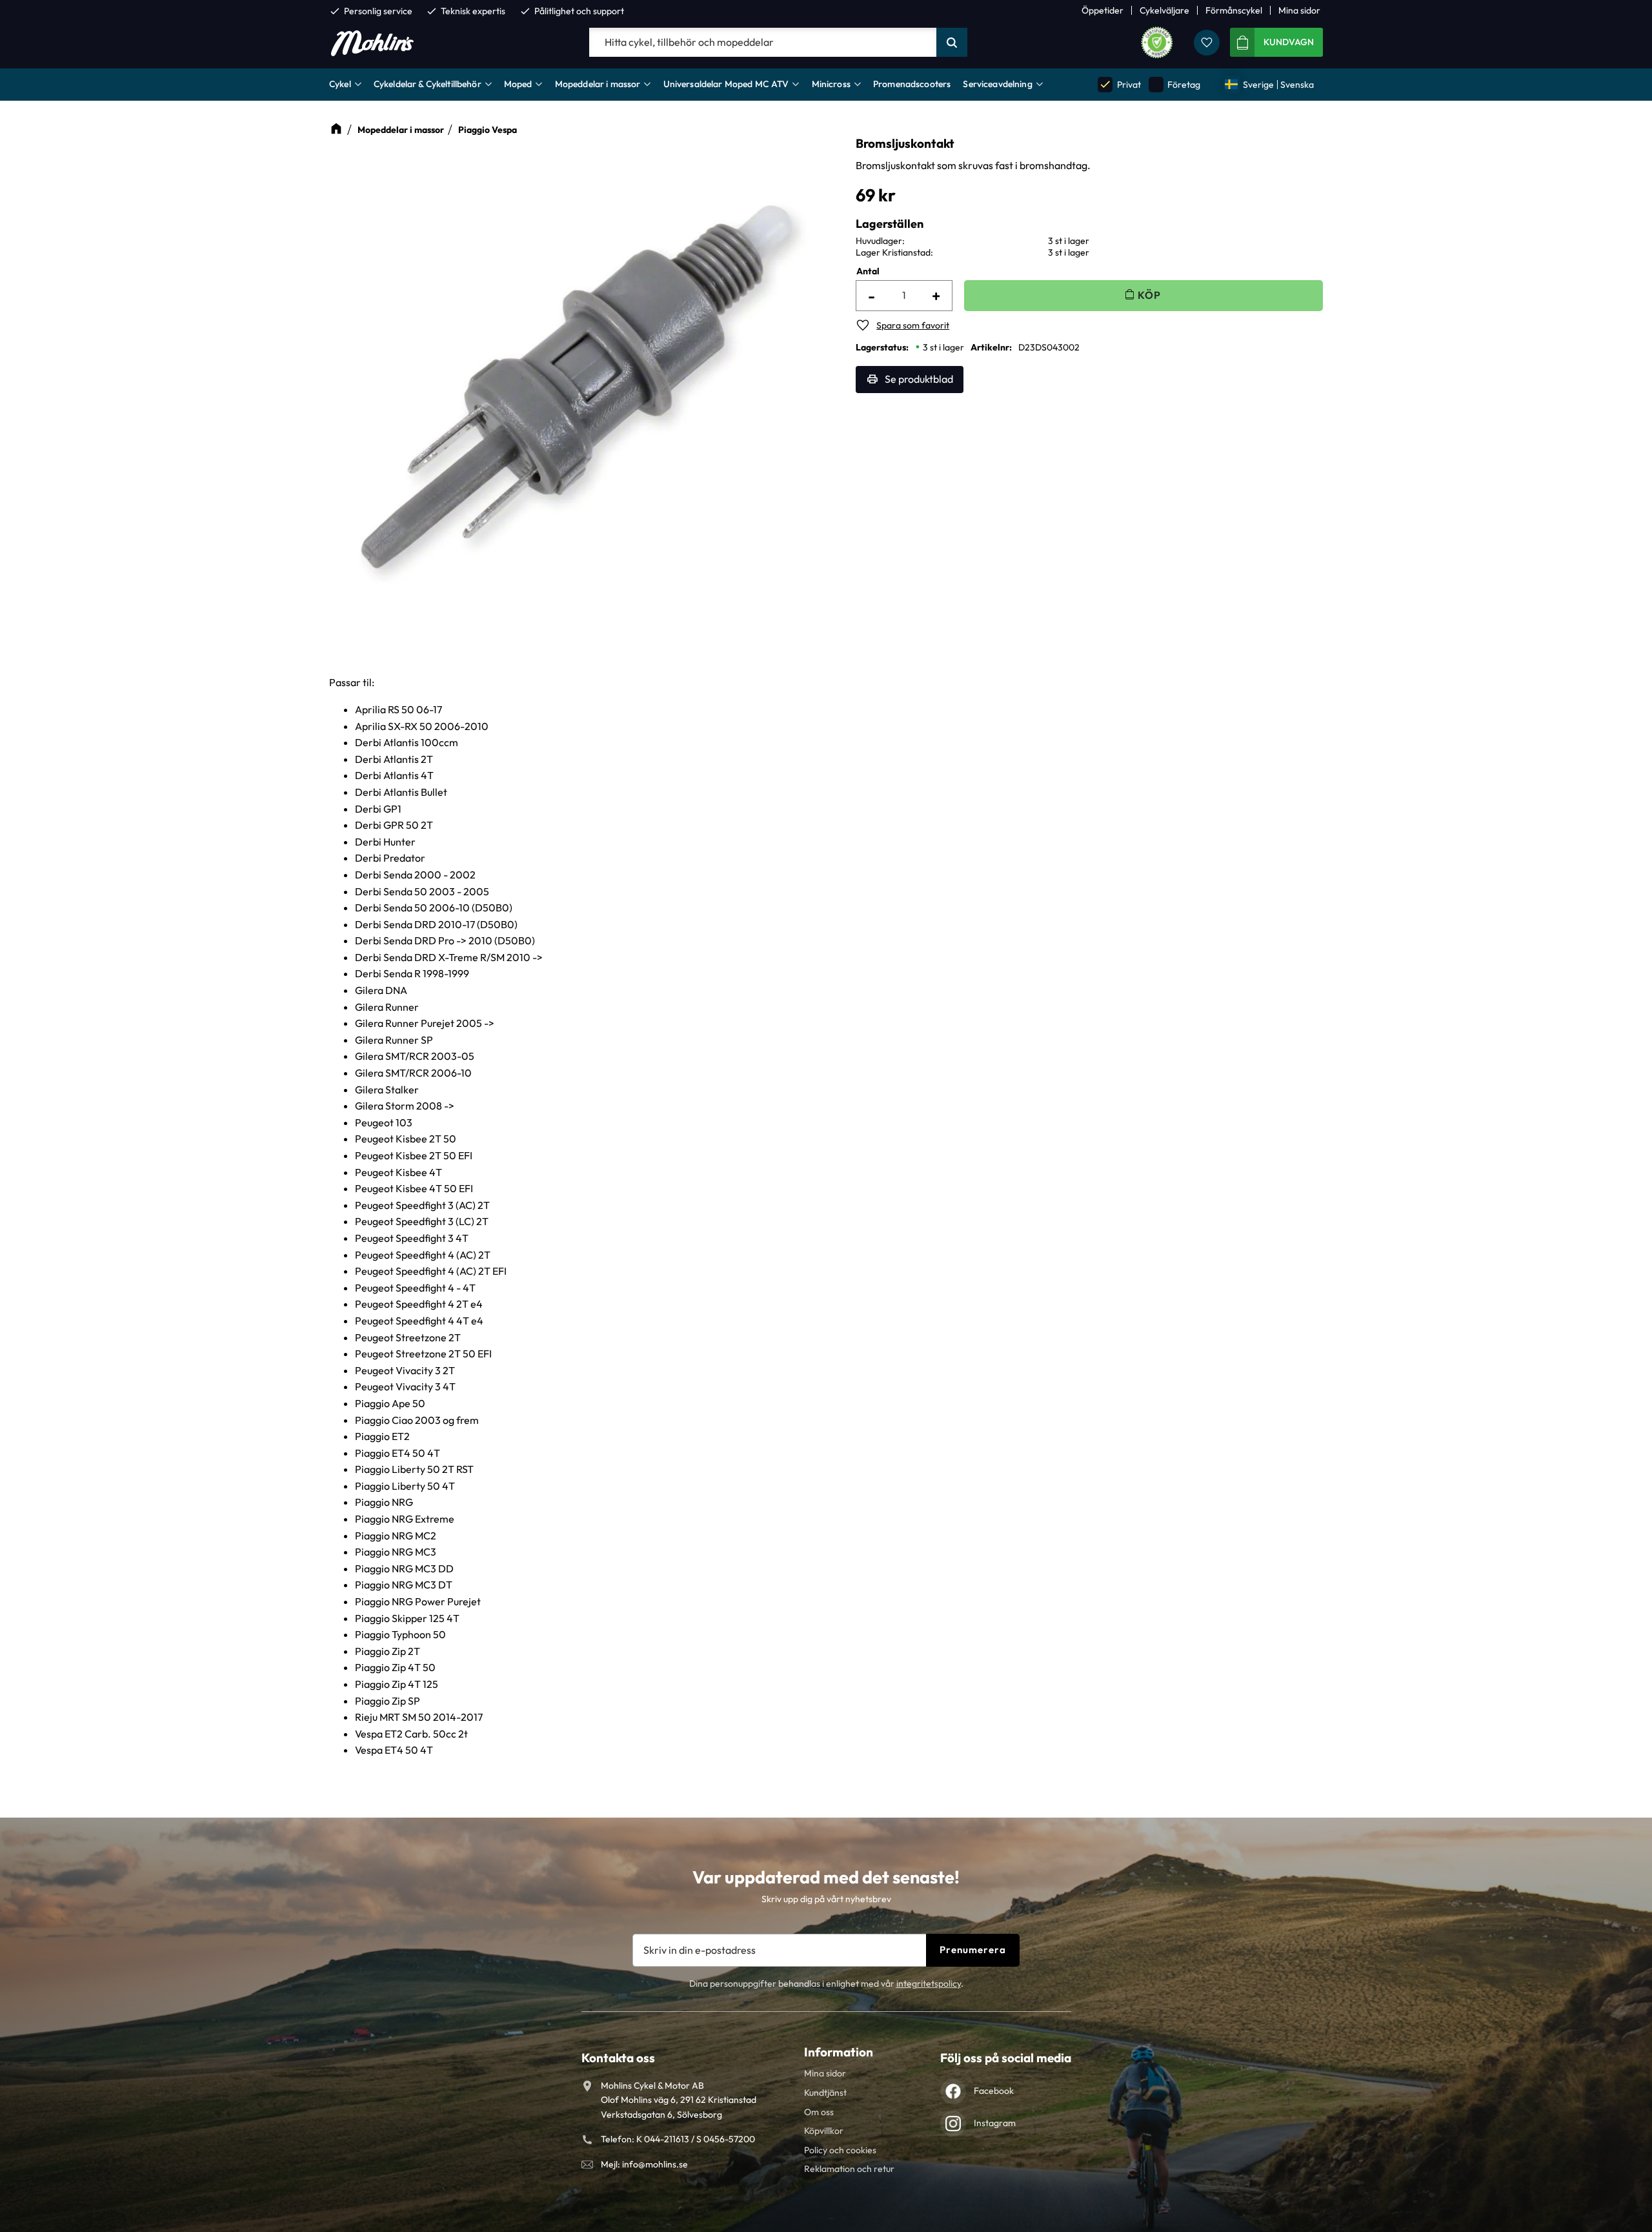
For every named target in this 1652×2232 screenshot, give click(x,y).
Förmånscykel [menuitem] (1234, 10)
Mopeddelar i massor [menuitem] (598, 84)
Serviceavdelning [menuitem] (997, 84)
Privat (1120, 84)
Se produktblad (919, 379)
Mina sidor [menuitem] (1299, 10)
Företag (1175, 84)
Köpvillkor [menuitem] (824, 2131)
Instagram (995, 2123)
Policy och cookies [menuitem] (840, 2150)
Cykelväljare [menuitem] (1164, 10)
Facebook (994, 2091)
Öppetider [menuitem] (1103, 10)
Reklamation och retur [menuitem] (849, 2169)
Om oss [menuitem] (819, 2112)
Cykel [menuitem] (340, 84)
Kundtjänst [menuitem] (825, 2093)
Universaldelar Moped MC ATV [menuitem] (726, 84)
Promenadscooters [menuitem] (912, 84)
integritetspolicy (929, 1983)
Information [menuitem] (839, 2052)
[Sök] (952, 43)
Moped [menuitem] (518, 84)
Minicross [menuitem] (831, 84)
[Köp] (1143, 295)
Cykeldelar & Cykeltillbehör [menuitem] (428, 84)
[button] (1207, 43)
